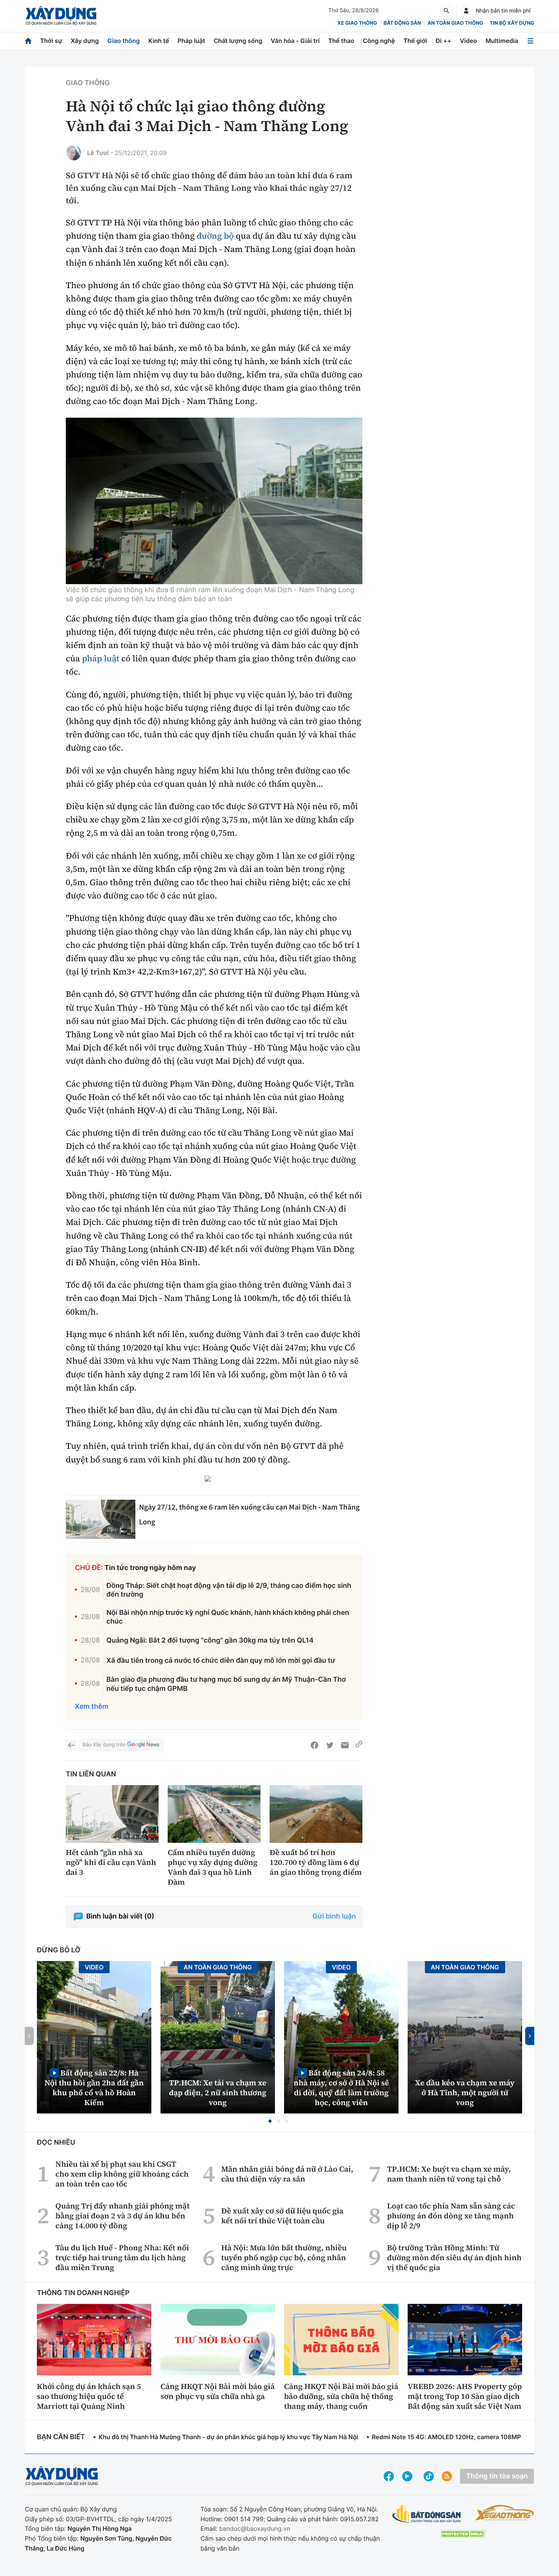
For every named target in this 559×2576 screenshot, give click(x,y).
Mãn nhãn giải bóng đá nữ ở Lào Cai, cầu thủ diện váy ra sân (287, 2174)
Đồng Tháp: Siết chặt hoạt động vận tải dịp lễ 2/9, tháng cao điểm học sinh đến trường (229, 1590)
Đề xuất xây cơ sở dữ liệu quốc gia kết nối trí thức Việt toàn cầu (282, 2216)
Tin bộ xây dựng (512, 23)
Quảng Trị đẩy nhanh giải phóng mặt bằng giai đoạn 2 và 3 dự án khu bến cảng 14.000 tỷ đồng (123, 2216)
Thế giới (415, 41)
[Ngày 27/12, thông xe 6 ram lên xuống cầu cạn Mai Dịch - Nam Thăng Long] (101, 1519)
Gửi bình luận (334, 1916)
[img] (214, 501)
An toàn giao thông (455, 23)
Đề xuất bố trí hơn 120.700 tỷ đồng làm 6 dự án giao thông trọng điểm (316, 1862)
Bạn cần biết (61, 2437)
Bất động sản (403, 23)
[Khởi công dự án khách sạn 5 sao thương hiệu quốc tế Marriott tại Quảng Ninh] (94, 2340)
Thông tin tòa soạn (497, 2476)
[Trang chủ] (28, 41)
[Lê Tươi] (73, 153)
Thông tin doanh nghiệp (83, 2293)
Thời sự (51, 41)
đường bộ (215, 236)
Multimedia (502, 41)
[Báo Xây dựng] (61, 16)
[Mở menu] (530, 41)
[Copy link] (359, 1745)
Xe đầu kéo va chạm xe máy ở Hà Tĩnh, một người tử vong (465, 2093)
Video (468, 41)
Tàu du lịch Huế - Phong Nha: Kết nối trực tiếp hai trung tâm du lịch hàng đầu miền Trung (122, 2258)
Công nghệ (379, 41)
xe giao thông (357, 23)
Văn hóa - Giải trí (295, 41)
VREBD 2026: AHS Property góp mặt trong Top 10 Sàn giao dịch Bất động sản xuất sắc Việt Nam (465, 2396)
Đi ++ (444, 41)
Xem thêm (92, 1707)
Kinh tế (159, 41)
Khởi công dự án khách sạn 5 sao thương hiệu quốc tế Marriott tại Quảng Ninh (89, 2396)
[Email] (345, 1745)
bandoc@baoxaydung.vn (255, 2528)
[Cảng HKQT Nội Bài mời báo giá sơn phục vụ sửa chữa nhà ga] (218, 2340)
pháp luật (101, 659)
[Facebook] (314, 1745)
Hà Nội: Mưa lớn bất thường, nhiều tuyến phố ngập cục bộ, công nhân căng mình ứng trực (284, 2258)
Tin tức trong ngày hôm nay (150, 1568)
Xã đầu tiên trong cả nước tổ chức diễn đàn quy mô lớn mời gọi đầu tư (221, 1661)
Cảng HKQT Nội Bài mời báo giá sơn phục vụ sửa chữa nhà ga (218, 2391)
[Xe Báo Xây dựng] (504, 2513)
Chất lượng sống (238, 41)
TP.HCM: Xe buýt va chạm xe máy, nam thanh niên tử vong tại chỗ (449, 2174)
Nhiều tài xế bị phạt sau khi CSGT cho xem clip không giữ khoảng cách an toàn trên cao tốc (122, 2174)
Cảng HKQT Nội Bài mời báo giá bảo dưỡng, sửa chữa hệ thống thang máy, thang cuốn (341, 2396)
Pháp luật (191, 41)
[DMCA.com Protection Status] (463, 2534)
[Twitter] (330, 1745)
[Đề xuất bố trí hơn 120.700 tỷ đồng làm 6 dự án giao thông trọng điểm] (316, 1814)
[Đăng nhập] (466, 11)
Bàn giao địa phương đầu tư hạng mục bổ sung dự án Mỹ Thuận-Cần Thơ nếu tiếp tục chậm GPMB (226, 1684)
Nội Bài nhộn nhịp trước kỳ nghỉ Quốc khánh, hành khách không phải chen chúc (228, 1617)
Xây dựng (85, 41)
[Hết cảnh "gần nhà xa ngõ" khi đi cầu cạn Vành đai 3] (112, 1814)
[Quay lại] (71, 1745)
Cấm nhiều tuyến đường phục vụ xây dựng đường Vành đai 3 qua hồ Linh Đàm (213, 1867)
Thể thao (341, 41)
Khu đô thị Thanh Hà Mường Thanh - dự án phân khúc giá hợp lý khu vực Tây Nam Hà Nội (228, 2437)
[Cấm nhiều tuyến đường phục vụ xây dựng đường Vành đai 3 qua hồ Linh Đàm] (214, 1814)
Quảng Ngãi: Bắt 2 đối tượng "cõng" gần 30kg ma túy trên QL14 (210, 1640)
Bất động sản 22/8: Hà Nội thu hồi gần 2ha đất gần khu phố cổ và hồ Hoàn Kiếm (94, 2087)
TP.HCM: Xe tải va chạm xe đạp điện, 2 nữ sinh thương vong (218, 2093)
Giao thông (123, 41)
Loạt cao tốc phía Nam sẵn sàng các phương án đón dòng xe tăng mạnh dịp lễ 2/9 (451, 2216)
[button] (270, 2121)
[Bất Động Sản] (427, 2514)
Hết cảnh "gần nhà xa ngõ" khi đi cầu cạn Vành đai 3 (111, 1862)
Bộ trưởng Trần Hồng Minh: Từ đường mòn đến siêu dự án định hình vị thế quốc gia (454, 2258)
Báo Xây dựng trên (104, 1745)
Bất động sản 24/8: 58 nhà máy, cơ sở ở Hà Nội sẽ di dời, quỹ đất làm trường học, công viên (341, 2087)
